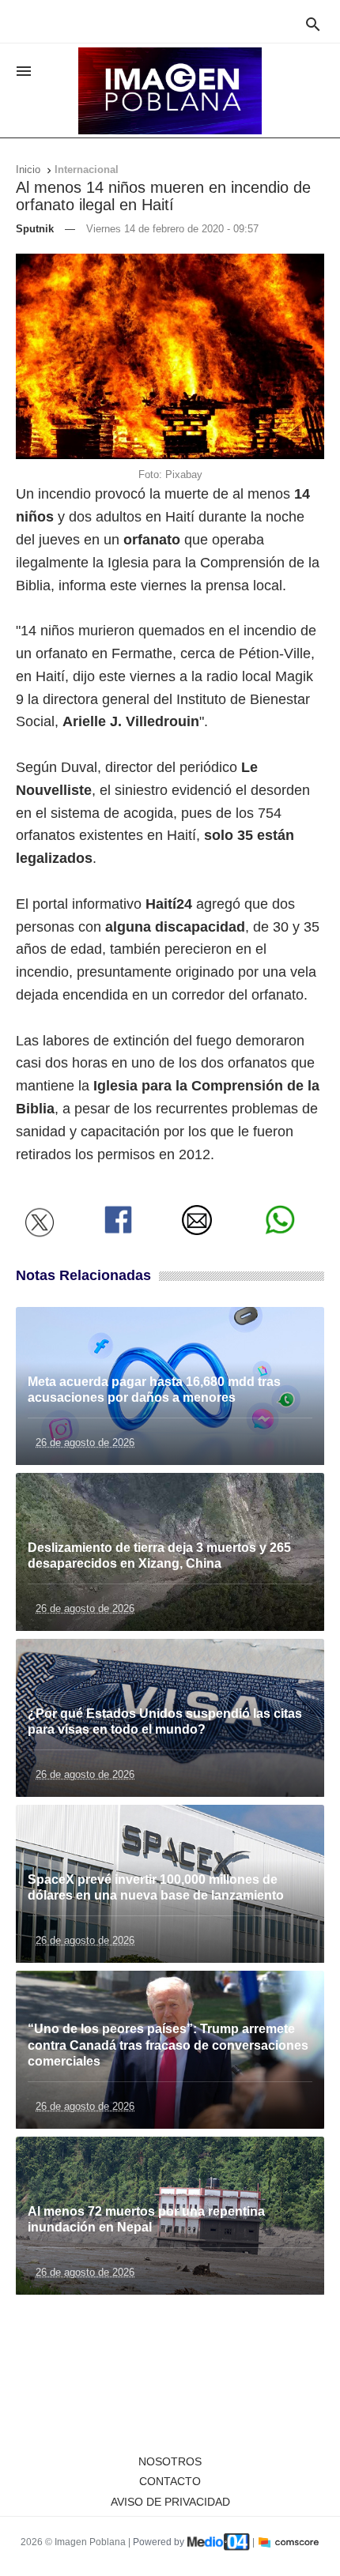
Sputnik (35, 229)
